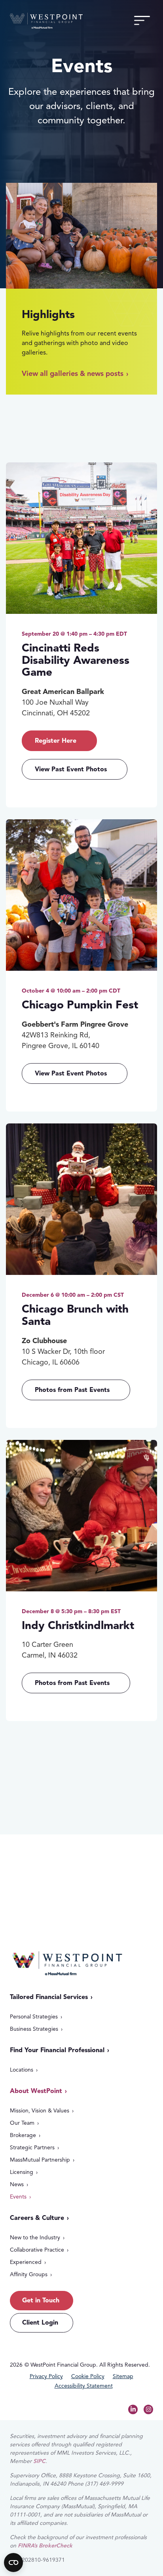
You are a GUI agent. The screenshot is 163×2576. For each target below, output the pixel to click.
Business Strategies (34, 2029)
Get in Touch (53, 1866)
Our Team (22, 2123)
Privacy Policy (46, 2377)
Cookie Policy (88, 2377)
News (17, 2184)
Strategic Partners (32, 2148)
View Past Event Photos (71, 769)
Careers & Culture (37, 2218)
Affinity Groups (29, 2274)
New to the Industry (35, 2238)
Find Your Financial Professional (57, 2050)
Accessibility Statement (84, 2386)
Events (18, 2197)
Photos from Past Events (72, 1390)
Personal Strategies (34, 2017)
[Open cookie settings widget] (13, 2563)
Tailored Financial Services (49, 1997)
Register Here (56, 741)
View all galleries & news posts (73, 374)
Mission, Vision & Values (40, 2111)
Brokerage (23, 2135)
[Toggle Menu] (142, 21)
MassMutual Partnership (40, 2160)
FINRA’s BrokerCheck (45, 2546)
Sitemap (123, 2377)
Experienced (26, 2262)
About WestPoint (36, 2091)
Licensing (22, 2172)
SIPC (39, 2461)
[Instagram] (148, 2409)
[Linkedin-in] (133, 2409)
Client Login (40, 2323)
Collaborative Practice (37, 2250)
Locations (22, 2070)
